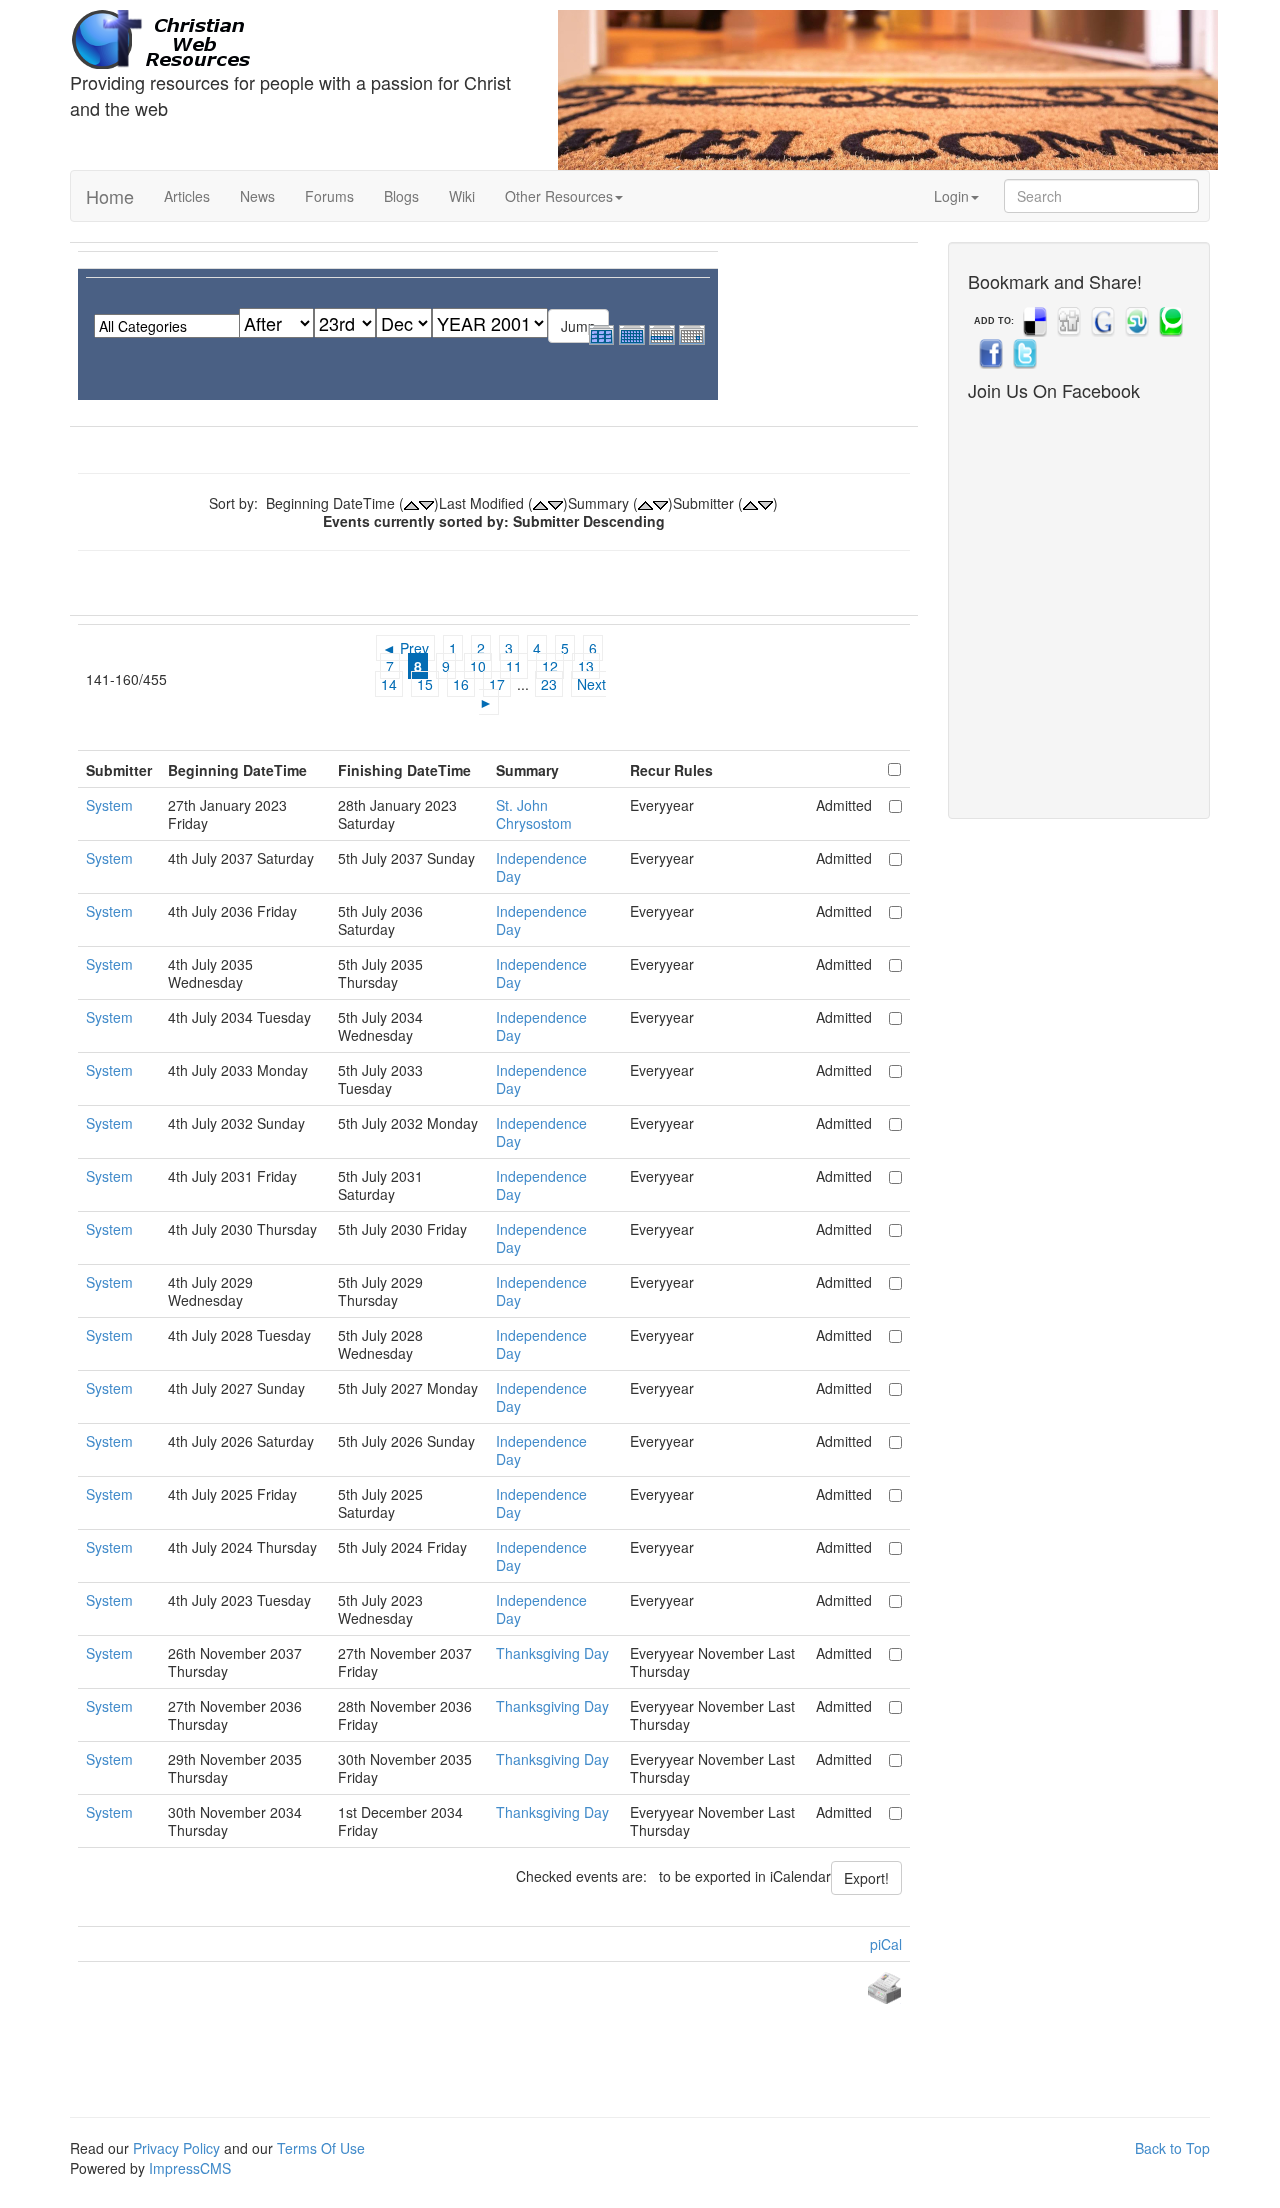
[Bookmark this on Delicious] (1033, 321)
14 (389, 684)
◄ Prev (405, 648)
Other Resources (559, 196)
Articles (187, 196)
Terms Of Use (321, 2148)
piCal (886, 1944)
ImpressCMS (190, 2168)
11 (514, 666)
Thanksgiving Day (552, 1653)
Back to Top (1172, 2148)
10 (478, 666)
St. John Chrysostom (534, 814)
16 (461, 684)
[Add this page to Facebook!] (989, 353)
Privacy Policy (176, 2148)
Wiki (462, 196)
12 (550, 666)
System (109, 805)
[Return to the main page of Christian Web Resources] (299, 40)
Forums (329, 196)
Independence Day (541, 867)
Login (951, 196)
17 (497, 684)
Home (110, 196)
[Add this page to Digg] (1067, 321)
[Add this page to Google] (1101, 321)
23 (549, 684)
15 (425, 684)
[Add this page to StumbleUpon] (1135, 321)
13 (586, 666)
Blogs (401, 196)
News (257, 196)
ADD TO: (994, 321)
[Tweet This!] (1023, 353)
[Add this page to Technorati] (1169, 321)
